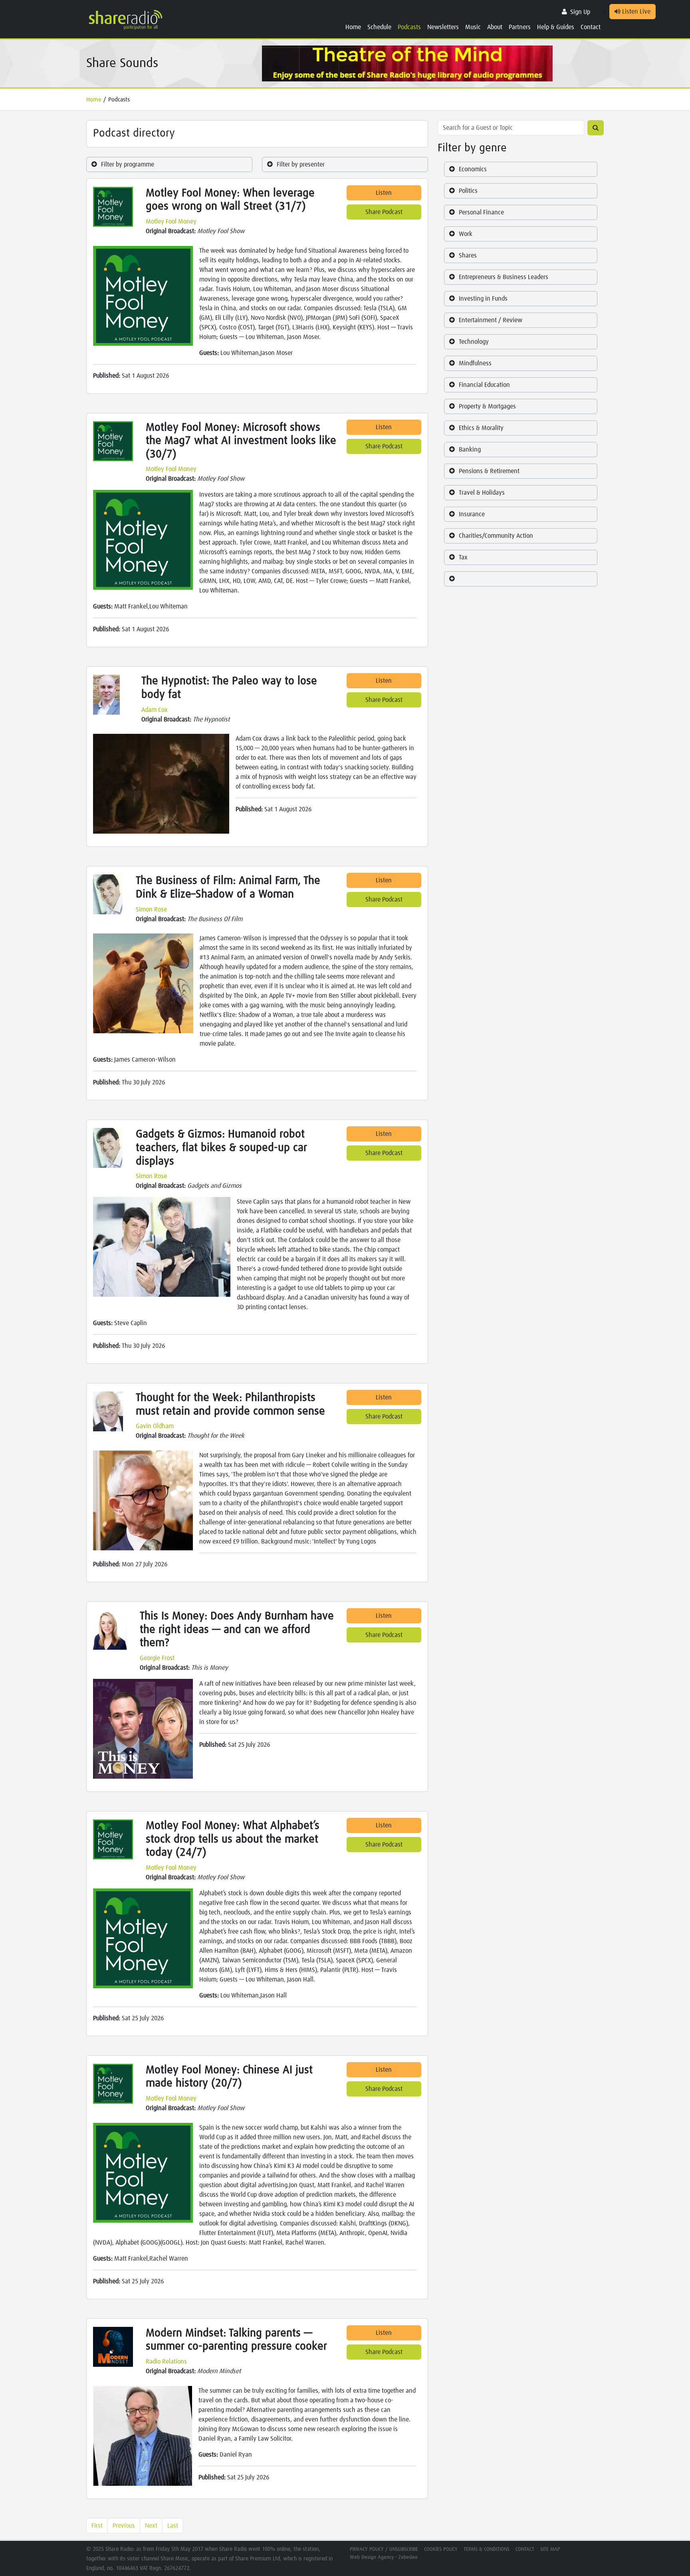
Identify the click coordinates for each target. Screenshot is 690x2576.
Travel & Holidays (482, 493)
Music (473, 27)
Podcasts (409, 27)
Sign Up (580, 12)
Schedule (379, 27)
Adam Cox (155, 710)
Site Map (550, 2549)
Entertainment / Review (491, 320)
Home (353, 27)
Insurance (472, 514)
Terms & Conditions (487, 2549)
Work (466, 234)
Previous (124, 2526)
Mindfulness (475, 363)
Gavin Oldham (155, 1426)
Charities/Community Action (496, 536)
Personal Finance (481, 212)
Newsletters (443, 27)
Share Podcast (384, 212)
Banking (470, 450)
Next (151, 2526)
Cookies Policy (441, 2549)
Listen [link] (384, 193)
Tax (463, 557)
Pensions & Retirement (489, 471)
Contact (591, 27)
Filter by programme (128, 164)
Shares (468, 256)
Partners (520, 27)
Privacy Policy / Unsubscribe (384, 2549)
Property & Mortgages (487, 406)
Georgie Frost (157, 1658)
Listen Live (635, 12)
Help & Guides (556, 27)
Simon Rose (151, 910)
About (495, 27)
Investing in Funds (483, 299)
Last (173, 2526)
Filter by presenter (301, 164)
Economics (473, 169)
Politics (468, 191)
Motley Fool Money (171, 222)
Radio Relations (166, 2362)
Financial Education (484, 385)
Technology (474, 342)
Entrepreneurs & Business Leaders (504, 277)
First (97, 2526)
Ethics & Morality (481, 428)
